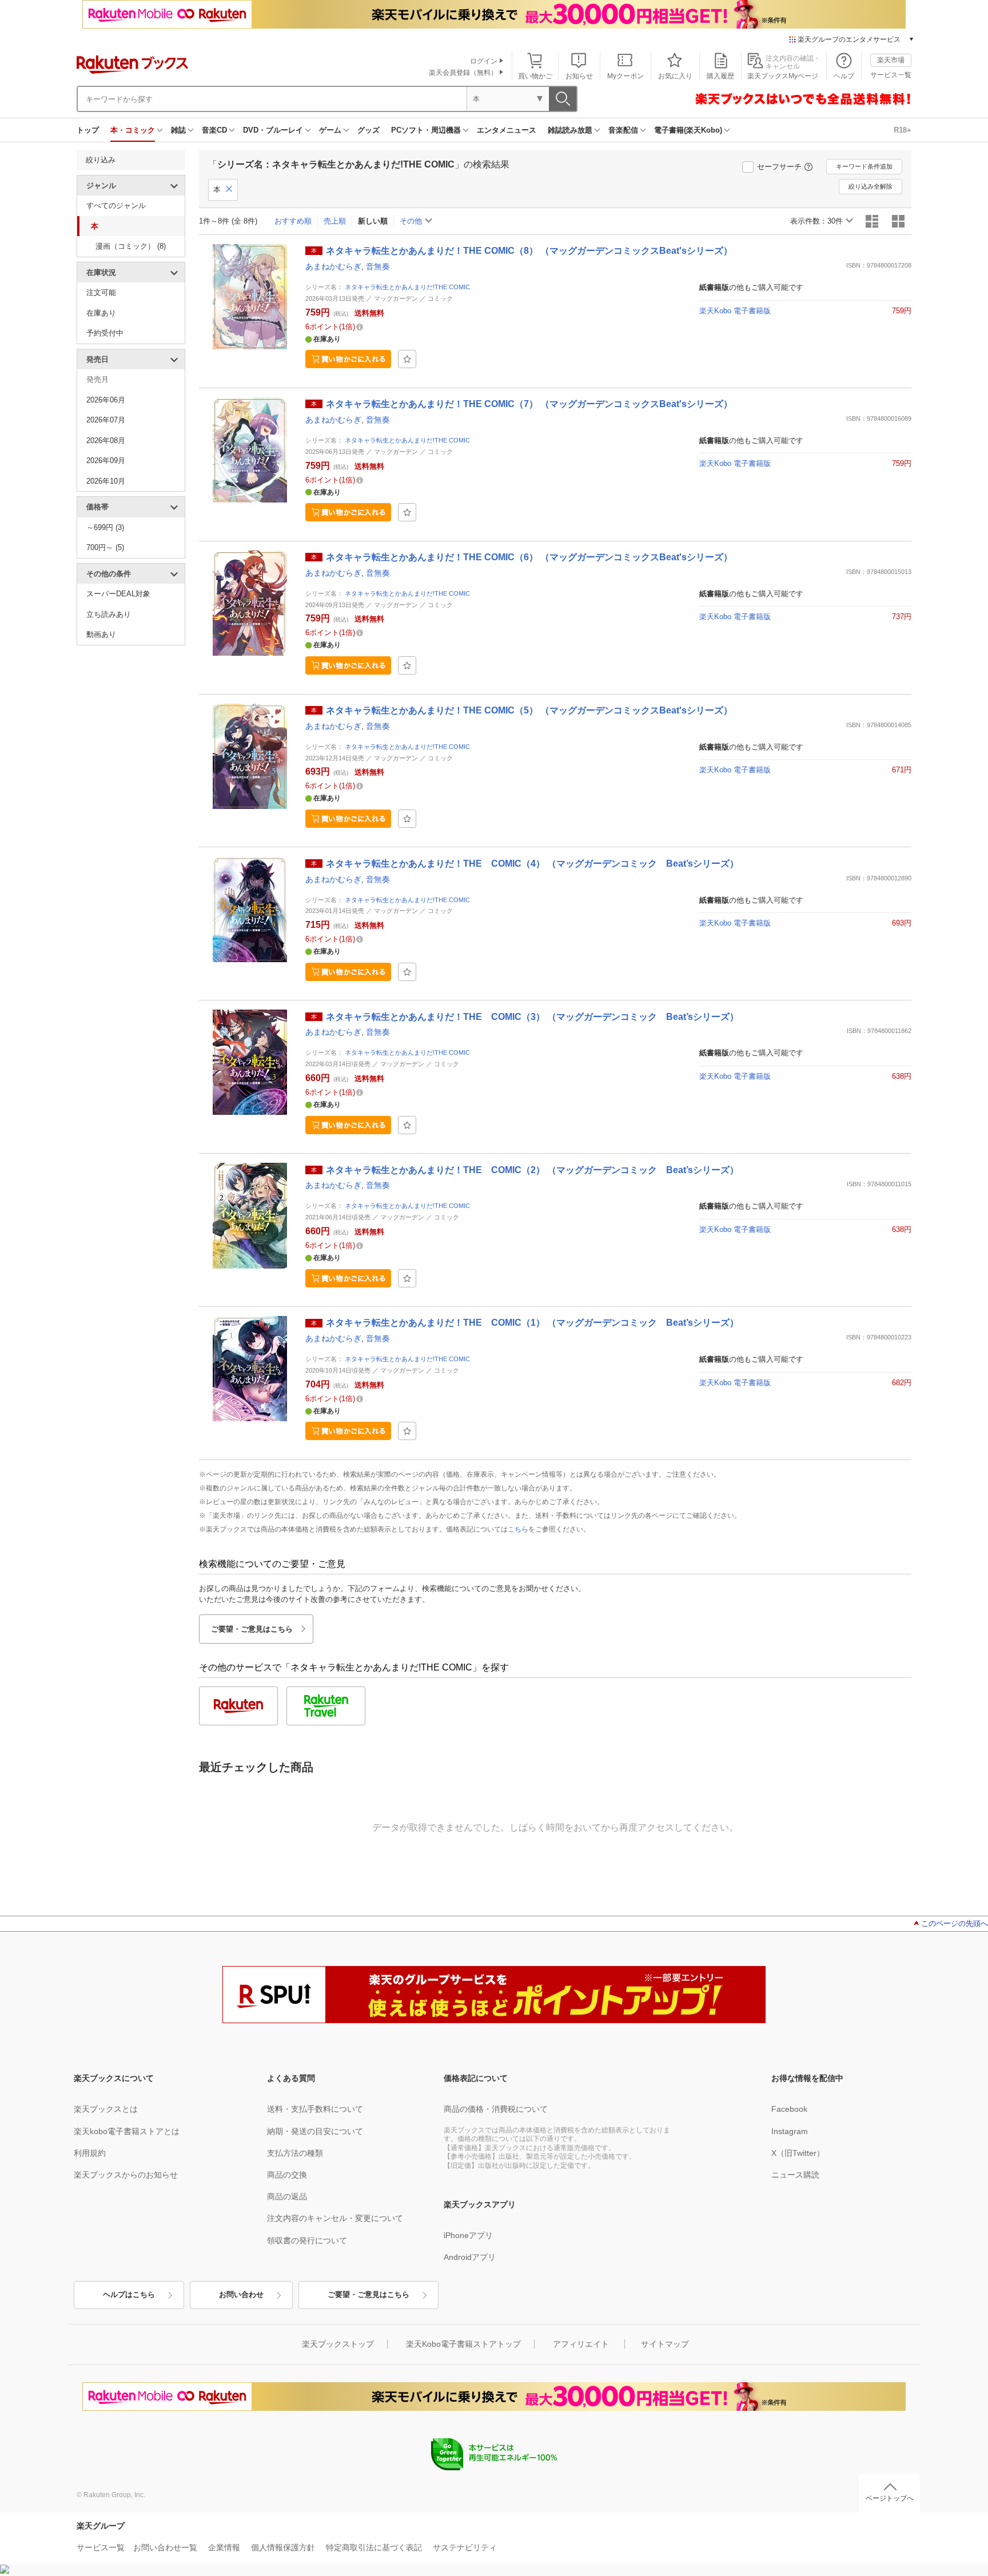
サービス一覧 (891, 75)
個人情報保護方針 (283, 2547)
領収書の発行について (307, 2240)
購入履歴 (720, 76)
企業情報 (224, 2547)
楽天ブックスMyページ (783, 76)
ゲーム (330, 130)
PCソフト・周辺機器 (426, 130)
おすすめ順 (293, 221)
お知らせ (579, 76)
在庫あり (101, 313)
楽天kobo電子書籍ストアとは (127, 2131)
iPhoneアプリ (468, 2235)
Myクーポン (626, 76)
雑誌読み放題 (570, 130)
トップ (88, 130)
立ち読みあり (109, 614)
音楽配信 (623, 130)
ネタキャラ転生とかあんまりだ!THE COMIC (407, 287)
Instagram (790, 2131)
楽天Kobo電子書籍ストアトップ (463, 2344)
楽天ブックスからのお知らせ (126, 2175)
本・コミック (133, 130)
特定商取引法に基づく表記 (374, 2547)
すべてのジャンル (116, 206)
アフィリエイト (581, 2344)
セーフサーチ (779, 167)
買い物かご (535, 76)
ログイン (484, 61)
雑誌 (178, 130)
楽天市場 (891, 60)
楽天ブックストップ (338, 2344)
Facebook (789, 2109)
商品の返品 (287, 2196)
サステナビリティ (465, 2547)
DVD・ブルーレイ (273, 130)
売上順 (335, 221)
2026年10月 (106, 481)
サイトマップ (665, 2344)
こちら (518, 1529)
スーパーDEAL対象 (118, 594)
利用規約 (90, 2153)
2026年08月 (106, 440)
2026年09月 (106, 460)
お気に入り (675, 76)
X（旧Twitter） (798, 2153)
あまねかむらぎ (333, 266)
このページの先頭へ (955, 1923)
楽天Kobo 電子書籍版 (735, 311)
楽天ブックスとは (106, 2109)
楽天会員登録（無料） (463, 73)
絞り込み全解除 (871, 186)
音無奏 (378, 266)
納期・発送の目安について (315, 2131)
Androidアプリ (470, 2257)
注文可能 (101, 292)
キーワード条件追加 (864, 166)
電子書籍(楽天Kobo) (688, 130)
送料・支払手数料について (315, 2109)
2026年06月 (106, 400)
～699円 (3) (105, 527)
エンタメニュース (507, 130)
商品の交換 (287, 2175)
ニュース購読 (795, 2175)
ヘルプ (844, 76)
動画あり (101, 634)
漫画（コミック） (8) (131, 246)
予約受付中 (105, 333)
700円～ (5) (105, 547)
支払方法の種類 (295, 2153)
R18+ (903, 130)
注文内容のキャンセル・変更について (335, 2218)
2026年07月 (106, 420)
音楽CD (214, 130)
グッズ (368, 130)
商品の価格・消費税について (496, 2109)
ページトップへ (890, 2498)
